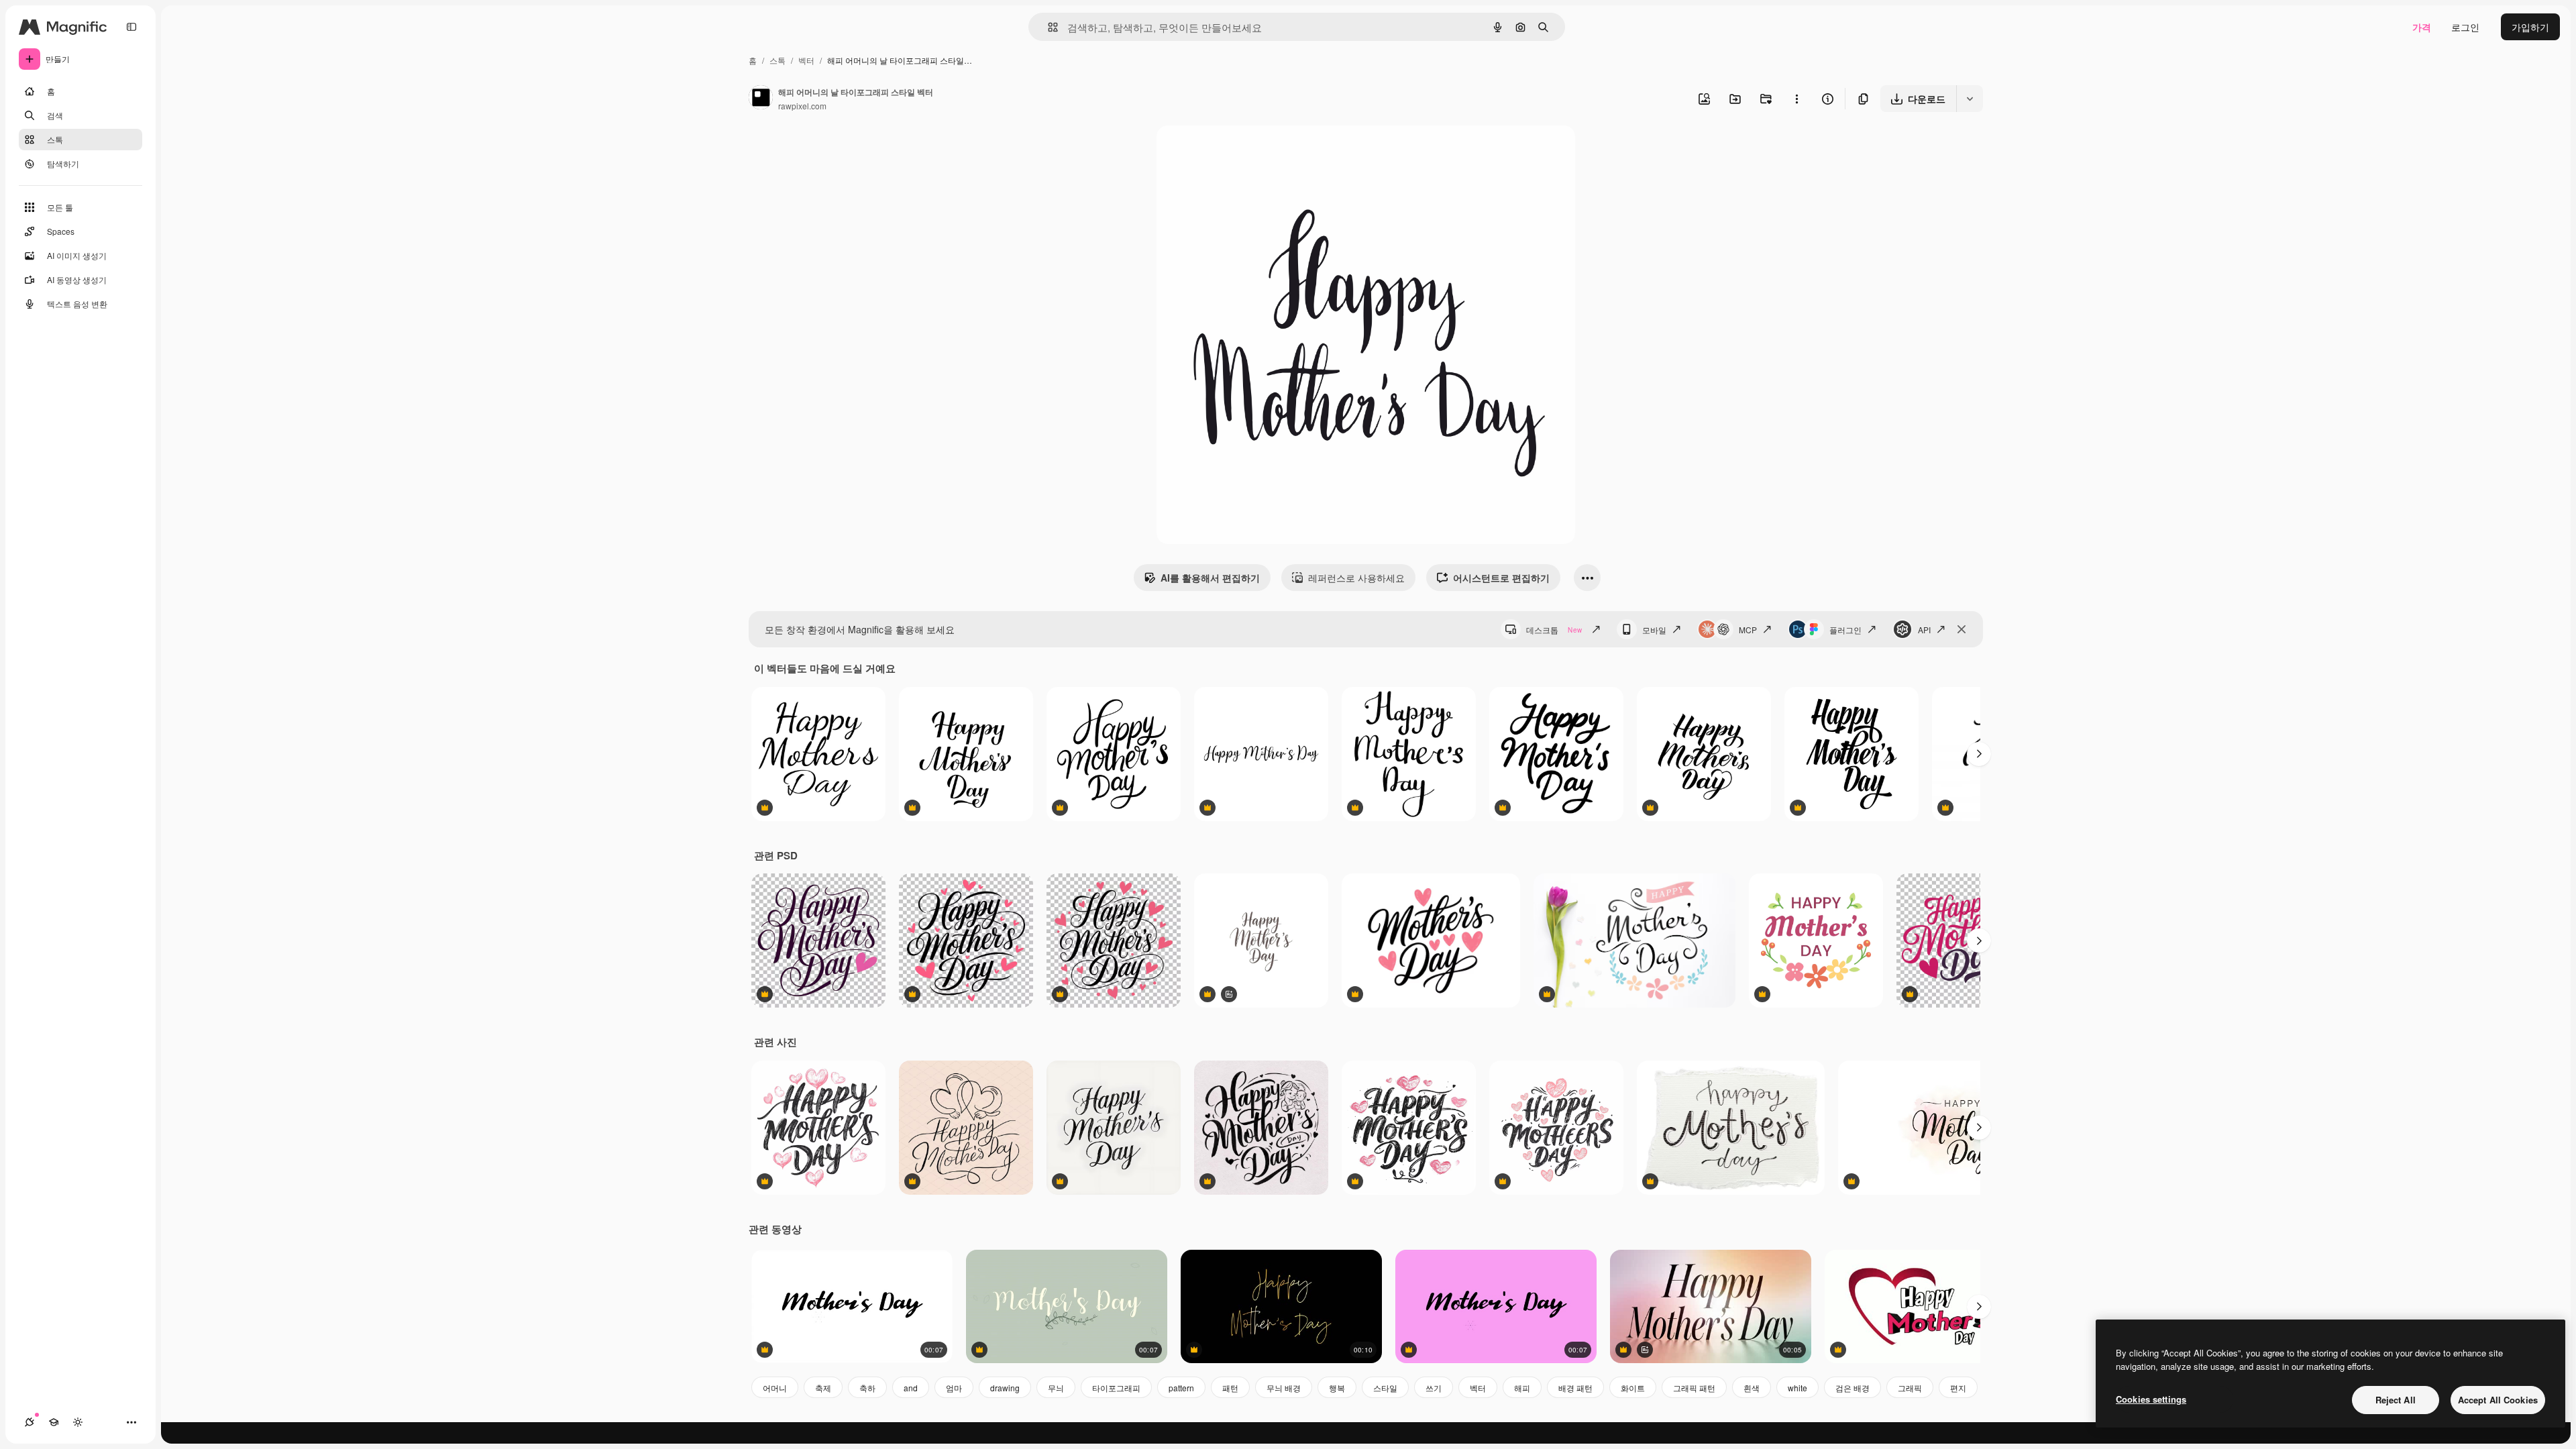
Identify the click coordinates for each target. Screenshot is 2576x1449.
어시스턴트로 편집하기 (1501, 578)
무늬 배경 (1284, 1388)
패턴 (1230, 1388)
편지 (1958, 1388)
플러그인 (1845, 630)
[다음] (1979, 754)
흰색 (1752, 1388)
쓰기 (1434, 1388)
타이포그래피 (1116, 1388)
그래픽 (1910, 1388)
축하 (867, 1388)
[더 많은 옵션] (1796, 99)
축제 (823, 1388)
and (911, 1388)
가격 (2422, 27)
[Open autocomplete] (1048, 27)
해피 (1522, 1388)
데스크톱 (1554, 630)
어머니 (775, 1388)
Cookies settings (2151, 1399)
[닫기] (1962, 629)
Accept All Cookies (2498, 1400)
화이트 (1633, 1388)
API (1924, 630)
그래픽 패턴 (1694, 1388)
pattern (1181, 1388)
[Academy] (54, 1422)
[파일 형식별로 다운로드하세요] (1970, 99)
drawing (1005, 1388)
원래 (1234, 151)
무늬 (1056, 1388)
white (1797, 1388)
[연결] (30, 1422)
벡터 (806, 60)
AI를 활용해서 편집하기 (1210, 578)
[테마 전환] (78, 1422)
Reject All (2396, 1400)
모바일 (1654, 630)
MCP (1748, 630)
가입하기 (2530, 27)
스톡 (777, 60)
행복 (1337, 1388)
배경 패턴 (1575, 1388)
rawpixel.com (802, 106)
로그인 (2465, 27)
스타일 (1385, 1388)
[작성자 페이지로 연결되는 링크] (761, 99)
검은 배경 (1853, 1388)
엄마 (954, 1388)
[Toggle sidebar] (131, 27)
